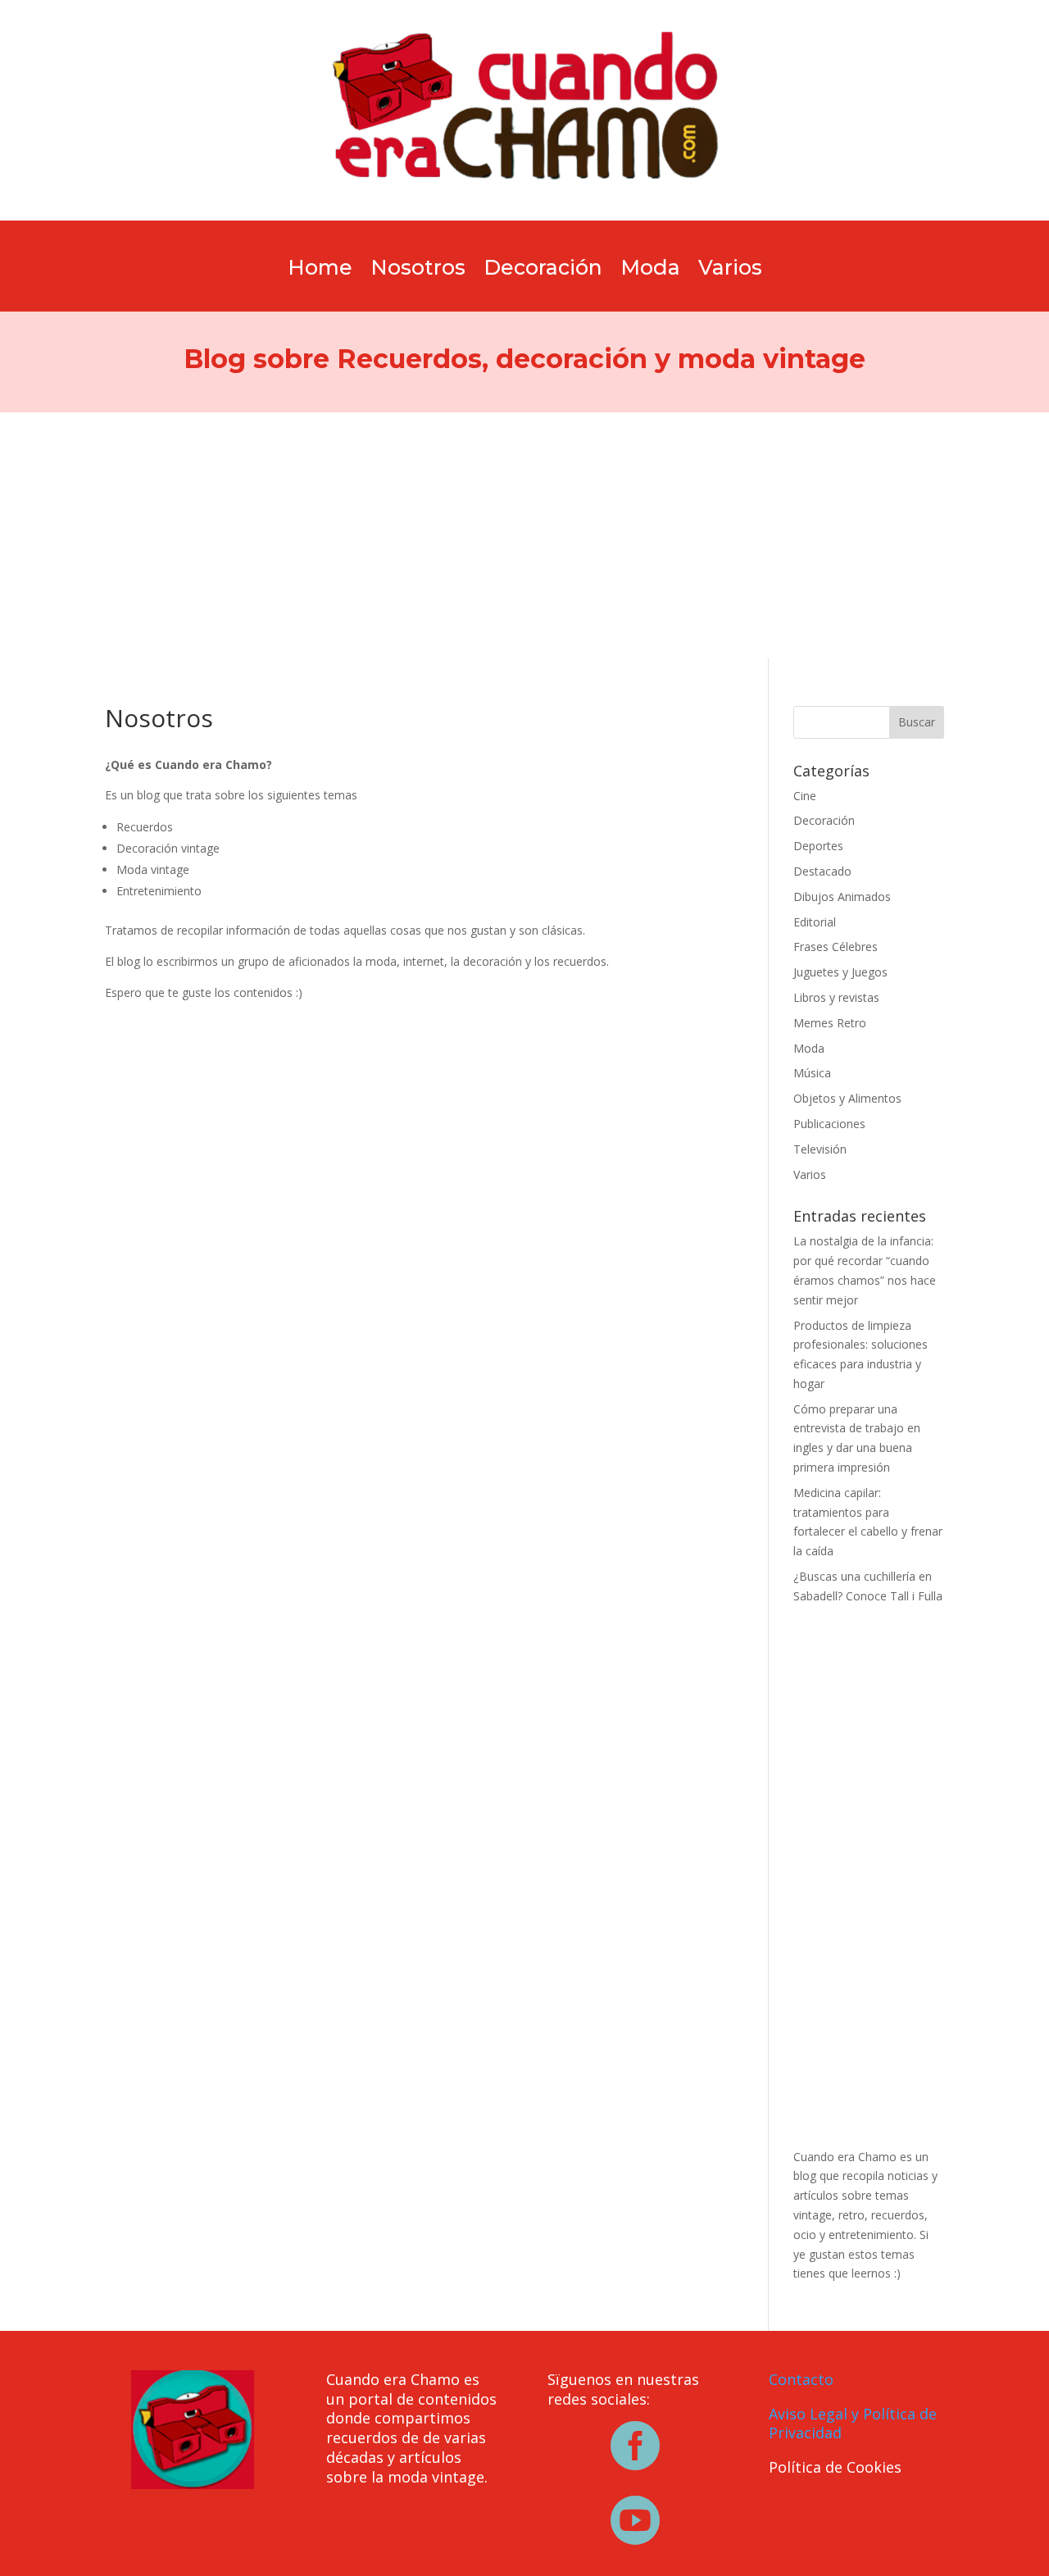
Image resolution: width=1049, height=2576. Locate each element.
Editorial (815, 922)
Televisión (820, 1149)
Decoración (543, 271)
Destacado (822, 871)
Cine (805, 796)
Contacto (801, 2379)
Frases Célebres (836, 947)
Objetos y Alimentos (847, 1098)
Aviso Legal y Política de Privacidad (853, 2424)
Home (320, 271)
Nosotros (418, 271)
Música (812, 1073)
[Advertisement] (524, 535)
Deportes (818, 846)
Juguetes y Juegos (840, 972)
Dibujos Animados (842, 897)
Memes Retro (830, 1023)
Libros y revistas (836, 997)
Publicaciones (829, 1124)
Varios (730, 271)
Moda (650, 271)
